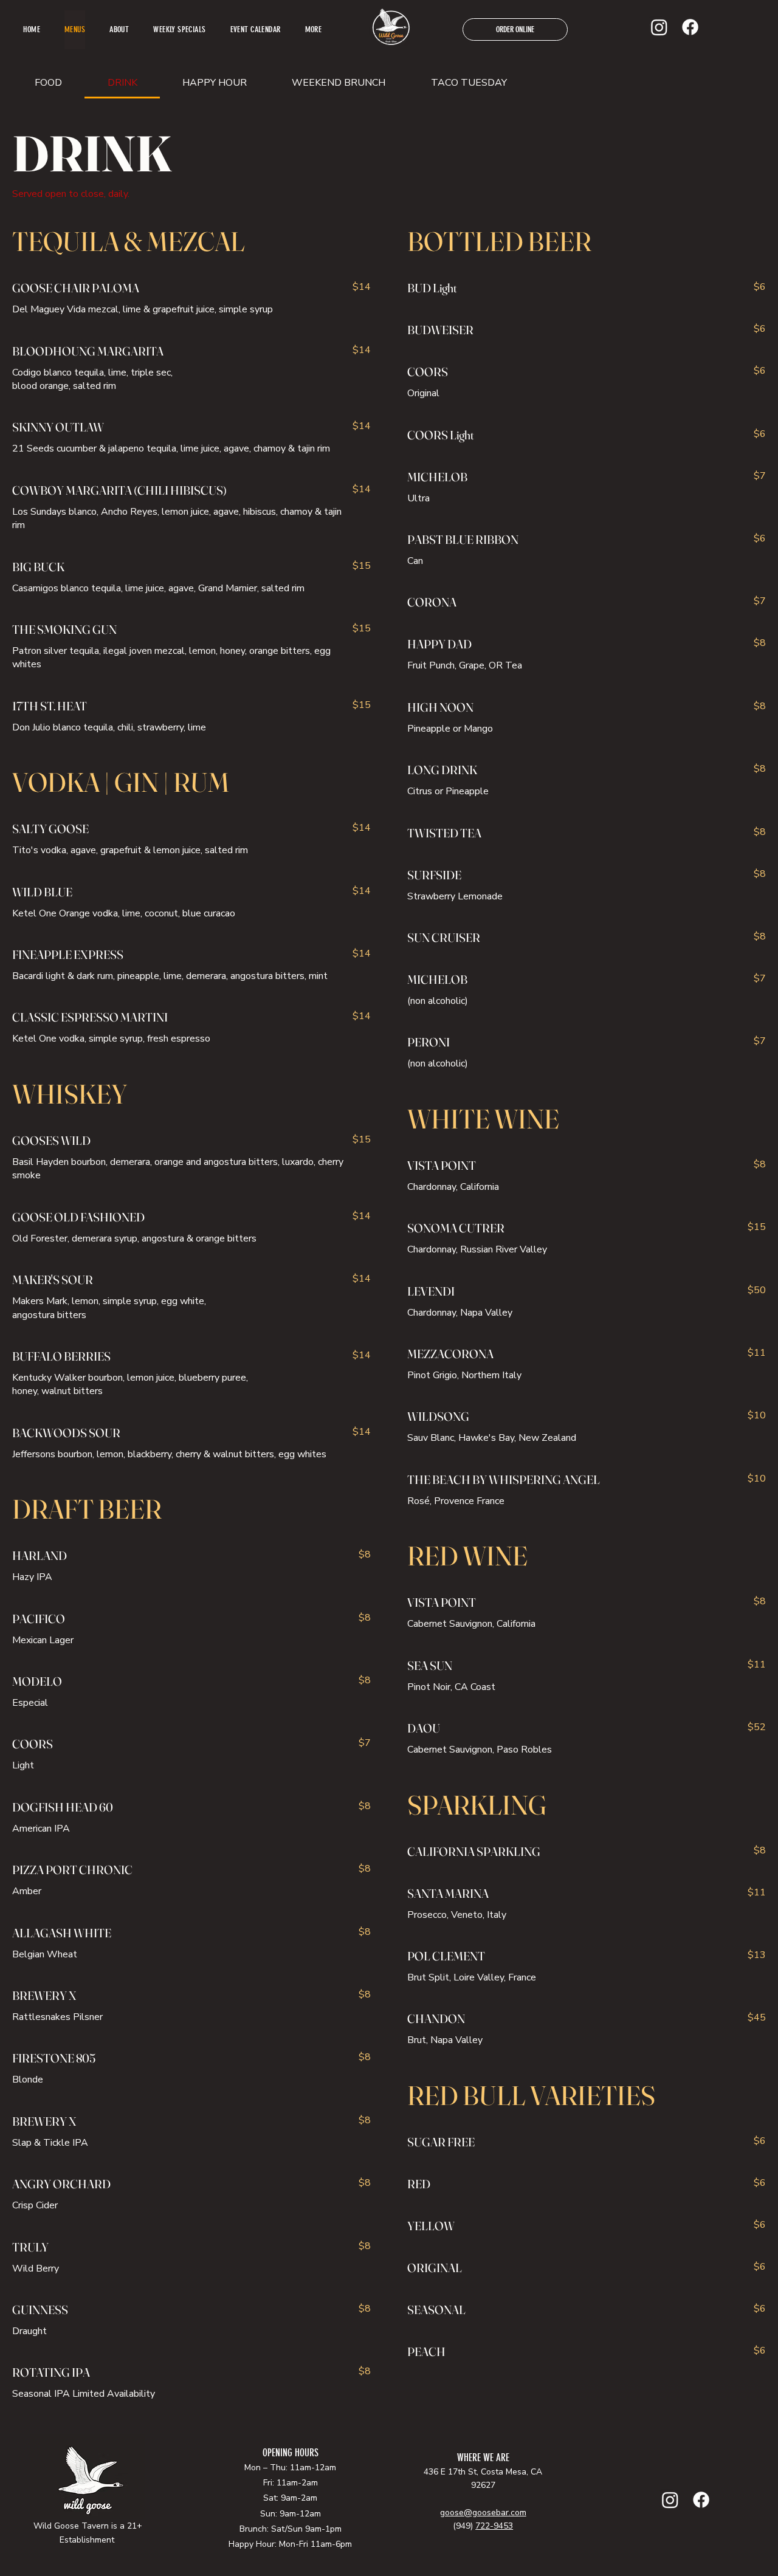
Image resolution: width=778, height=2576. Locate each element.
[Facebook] (690, 27)
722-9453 (494, 2526)
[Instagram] (659, 27)
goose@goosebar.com (483, 2512)
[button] (314, 30)
